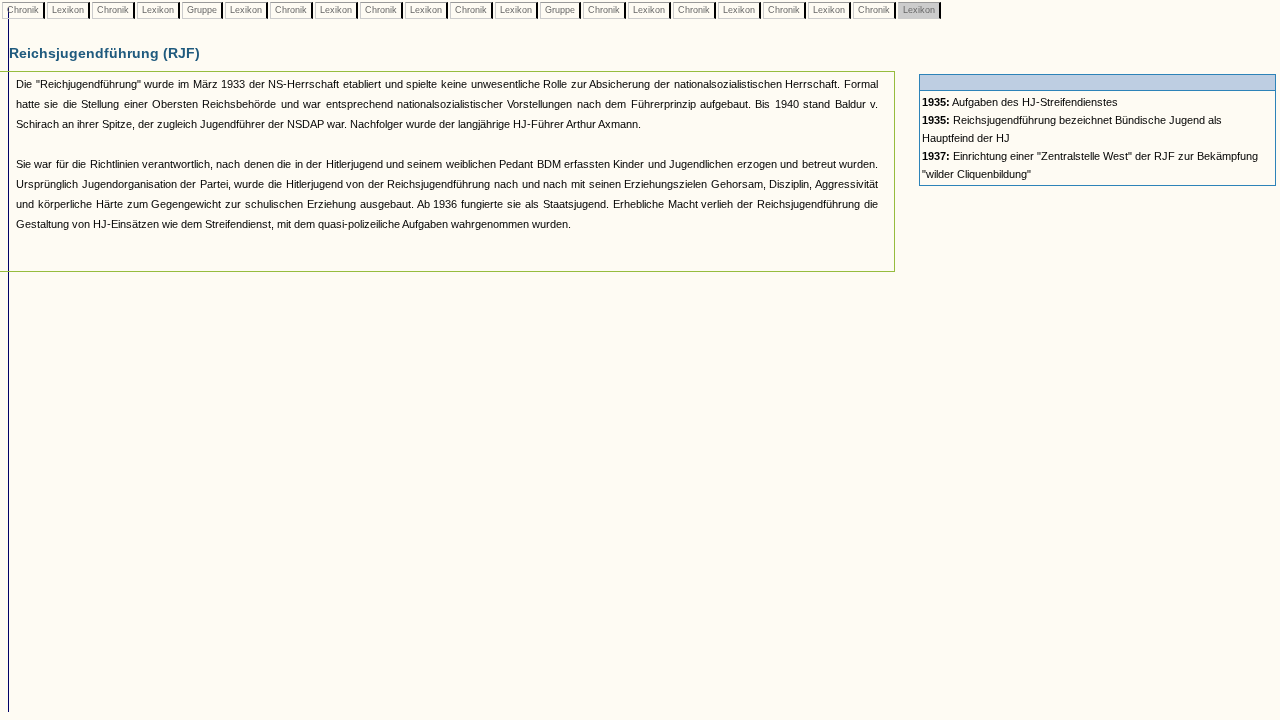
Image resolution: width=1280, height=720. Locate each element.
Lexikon (68, 10)
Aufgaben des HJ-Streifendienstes (1020, 102)
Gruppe (202, 10)
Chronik (23, 10)
